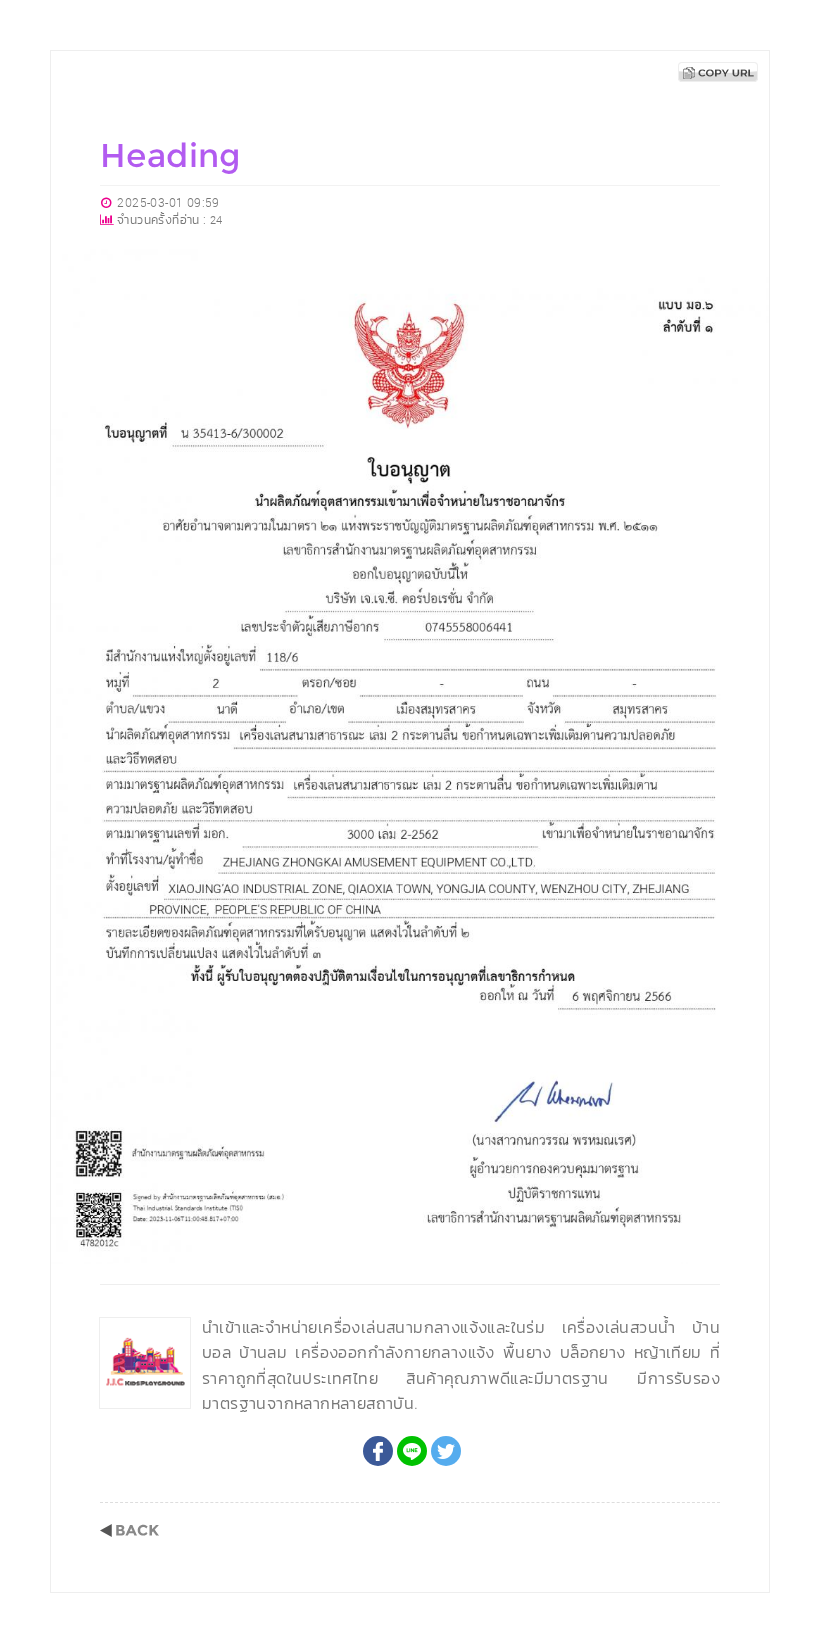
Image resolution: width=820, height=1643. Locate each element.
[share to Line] (412, 1451)
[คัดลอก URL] (718, 72)
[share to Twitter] (446, 1451)
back (129, 1530)
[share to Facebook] (378, 1451)
